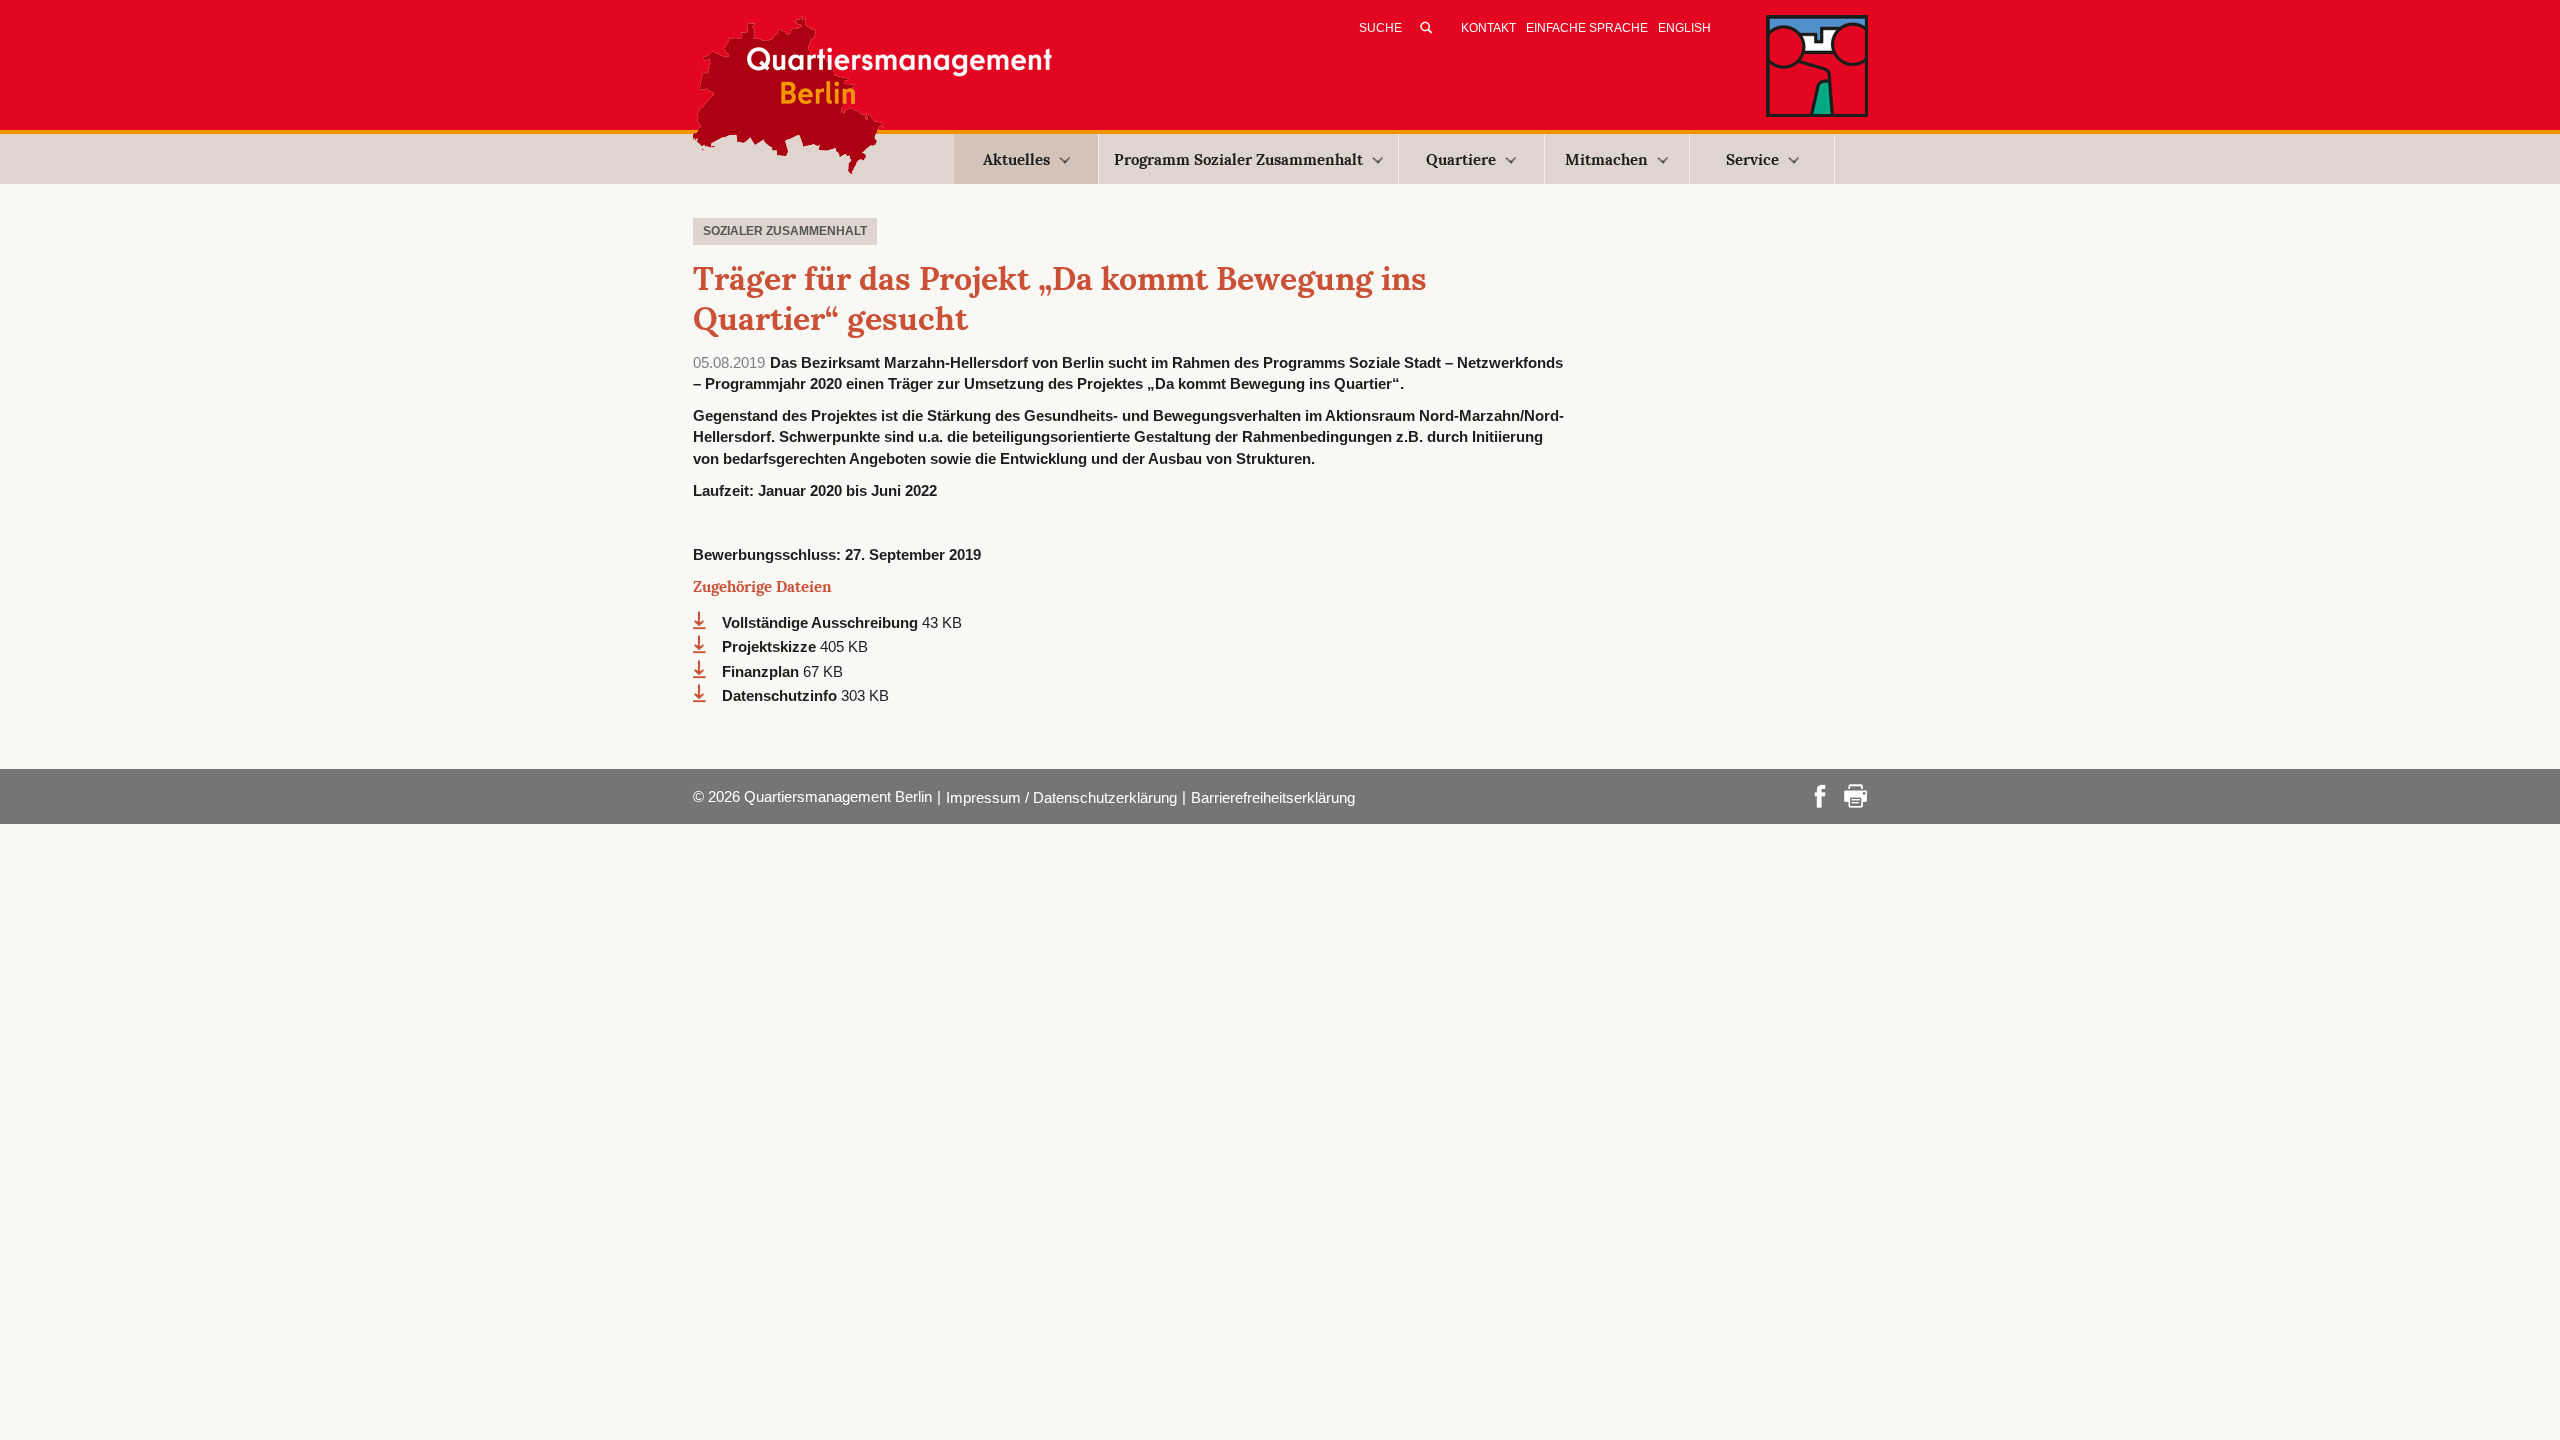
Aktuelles (1016, 159)
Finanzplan (762, 671)
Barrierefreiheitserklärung (1273, 797)
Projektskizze (771, 646)
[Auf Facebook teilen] (1820, 794)
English (1684, 28)
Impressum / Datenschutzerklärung (1061, 797)
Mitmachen (1606, 159)
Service (1752, 159)
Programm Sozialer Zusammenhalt (1238, 159)
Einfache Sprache (1587, 28)
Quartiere (1461, 159)
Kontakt (1488, 28)
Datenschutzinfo (781, 695)
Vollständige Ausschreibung (822, 622)
